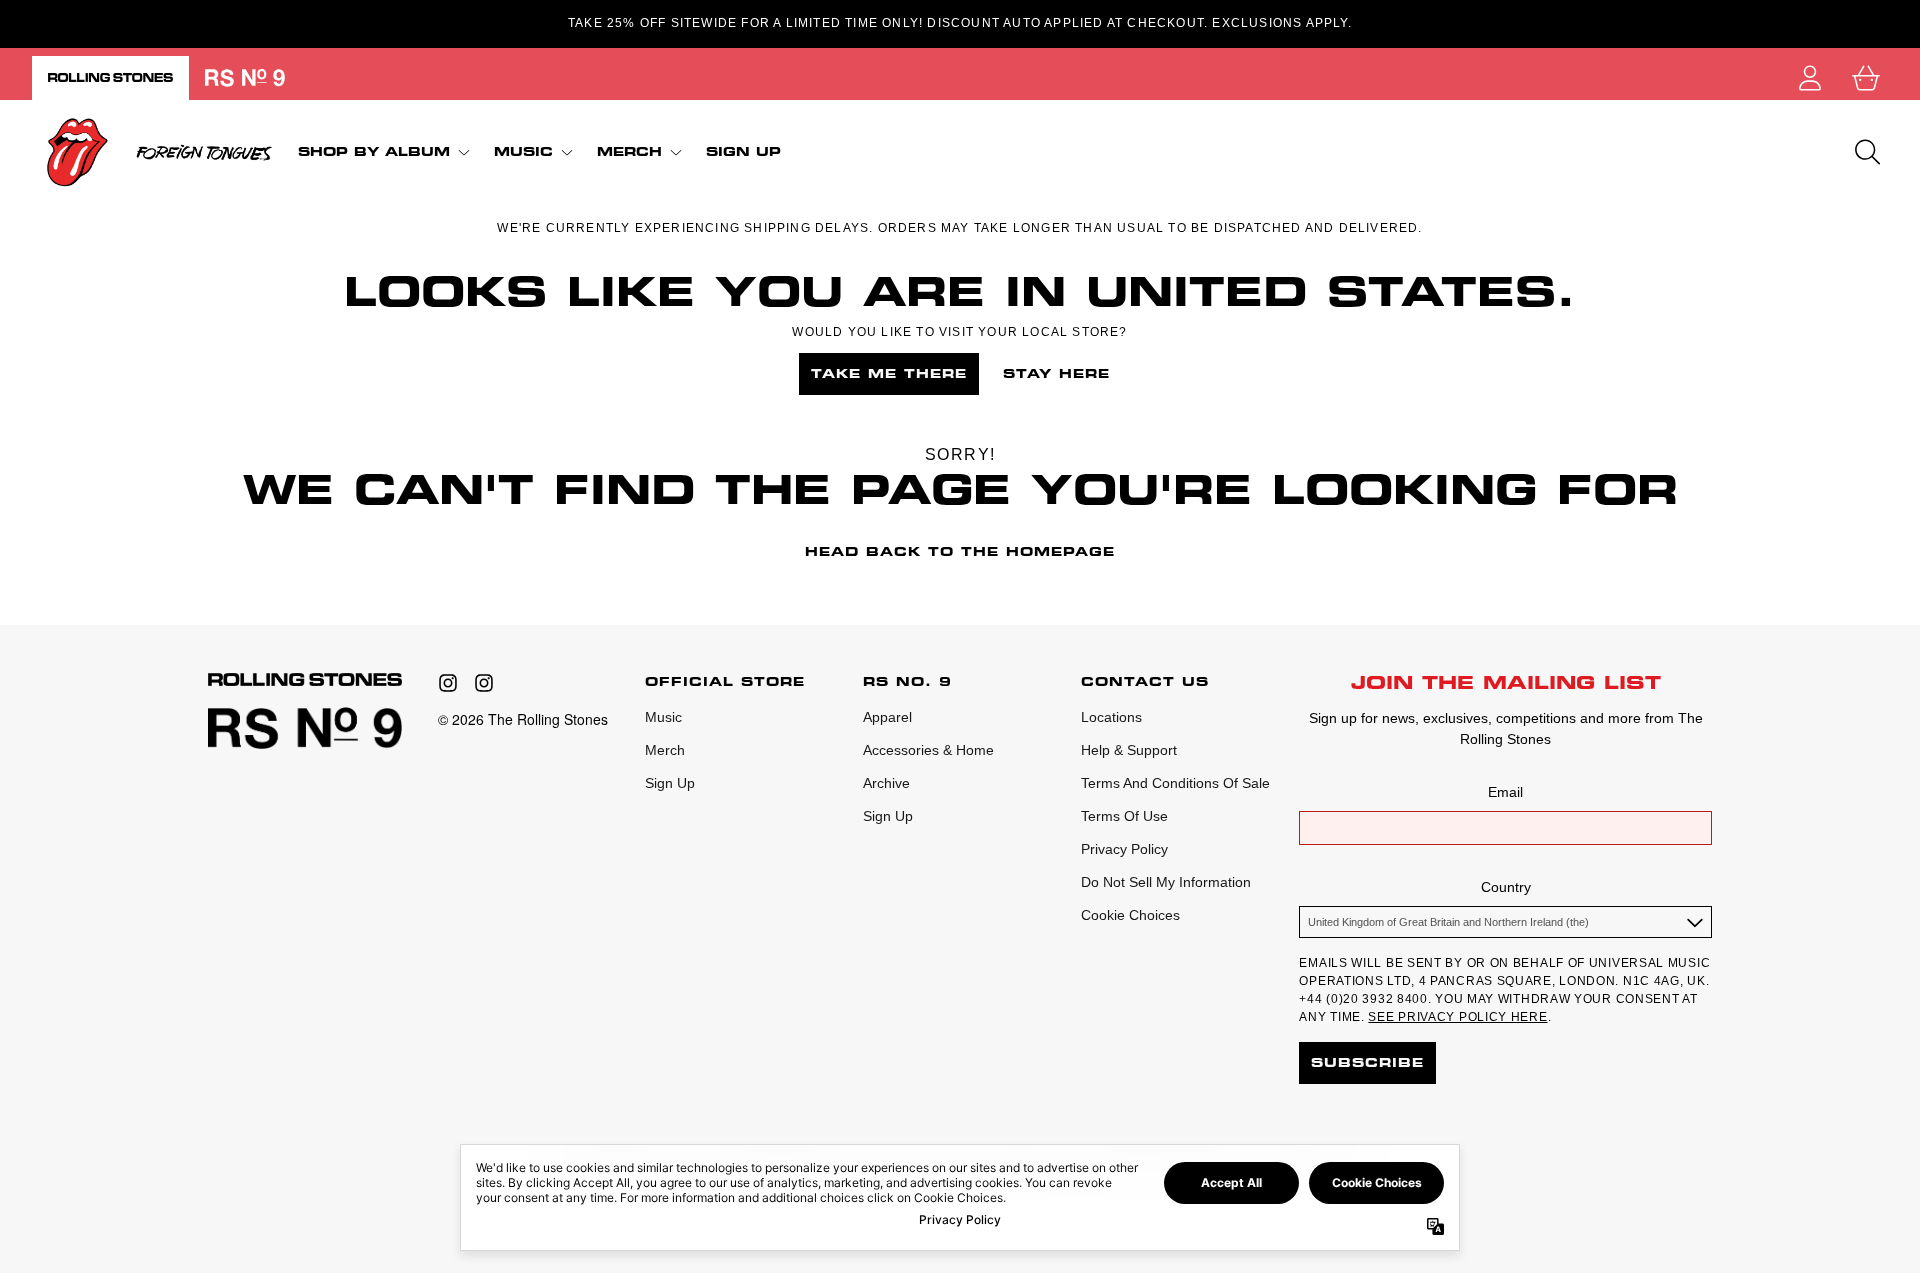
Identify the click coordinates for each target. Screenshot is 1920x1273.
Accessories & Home (928, 750)
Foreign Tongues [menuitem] (204, 152)
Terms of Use (1124, 816)
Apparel (887, 717)
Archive (886, 783)
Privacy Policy (1124, 849)
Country (1506, 887)
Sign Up (670, 783)
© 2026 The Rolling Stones (523, 719)
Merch (665, 750)
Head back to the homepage (960, 551)
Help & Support (1129, 750)
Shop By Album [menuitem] (374, 151)
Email (1505, 792)
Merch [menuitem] (629, 151)
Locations (1111, 717)
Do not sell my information (1166, 882)
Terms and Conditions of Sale (1175, 783)
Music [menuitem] (523, 151)
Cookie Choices (1130, 915)
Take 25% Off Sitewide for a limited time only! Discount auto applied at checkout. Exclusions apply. (960, 23)
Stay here (1056, 373)
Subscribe (1367, 1062)
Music (663, 717)
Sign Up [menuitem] (743, 152)
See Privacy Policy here (1457, 1017)
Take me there (889, 373)
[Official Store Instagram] (448, 683)
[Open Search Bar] (1866, 152)
